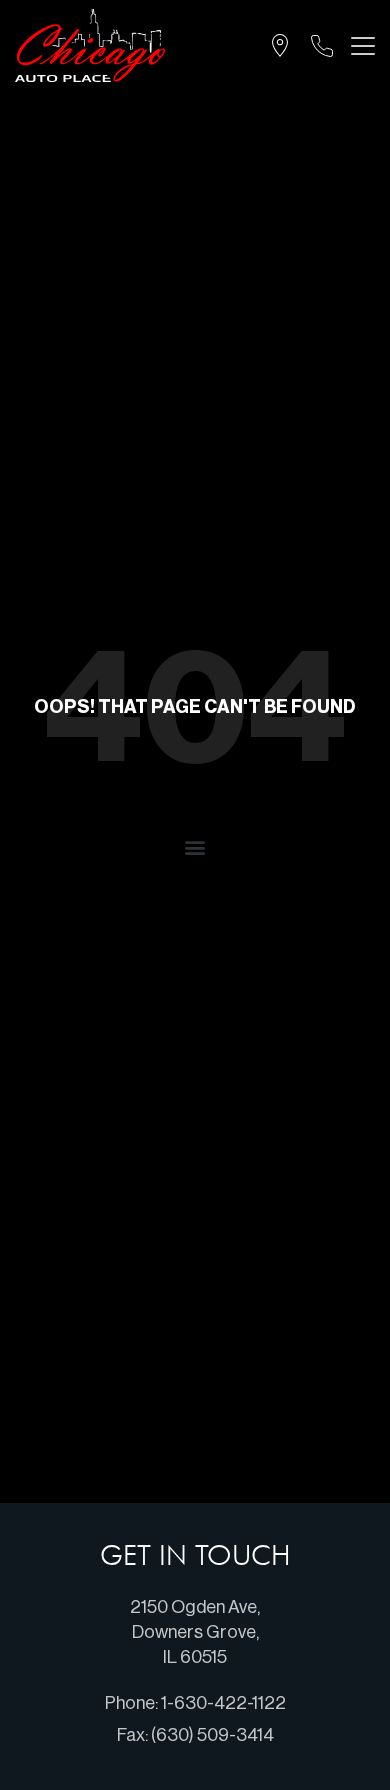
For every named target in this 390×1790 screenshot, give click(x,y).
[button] (195, 846)
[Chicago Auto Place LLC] (90, 45)
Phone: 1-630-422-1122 (195, 1703)
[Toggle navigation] (358, 45)
